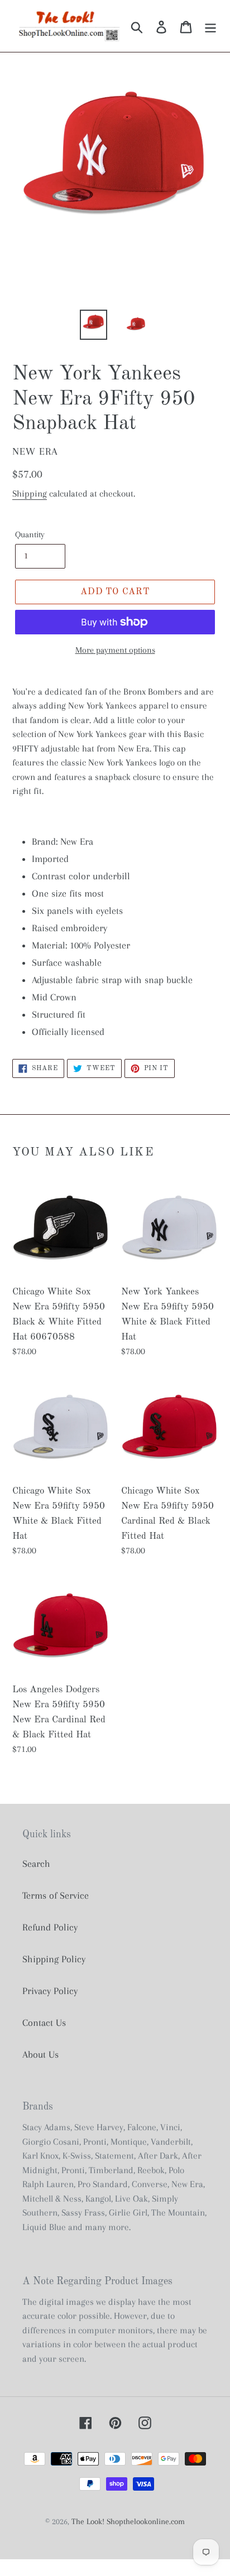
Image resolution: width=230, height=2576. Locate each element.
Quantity (30, 535)
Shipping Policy (54, 1959)
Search (36, 1864)
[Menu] (210, 26)
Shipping (30, 493)
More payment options (115, 650)
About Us (40, 2054)
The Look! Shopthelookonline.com (128, 2521)
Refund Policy (50, 1927)
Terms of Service (56, 1895)
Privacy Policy (50, 1991)
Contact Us (44, 2023)
